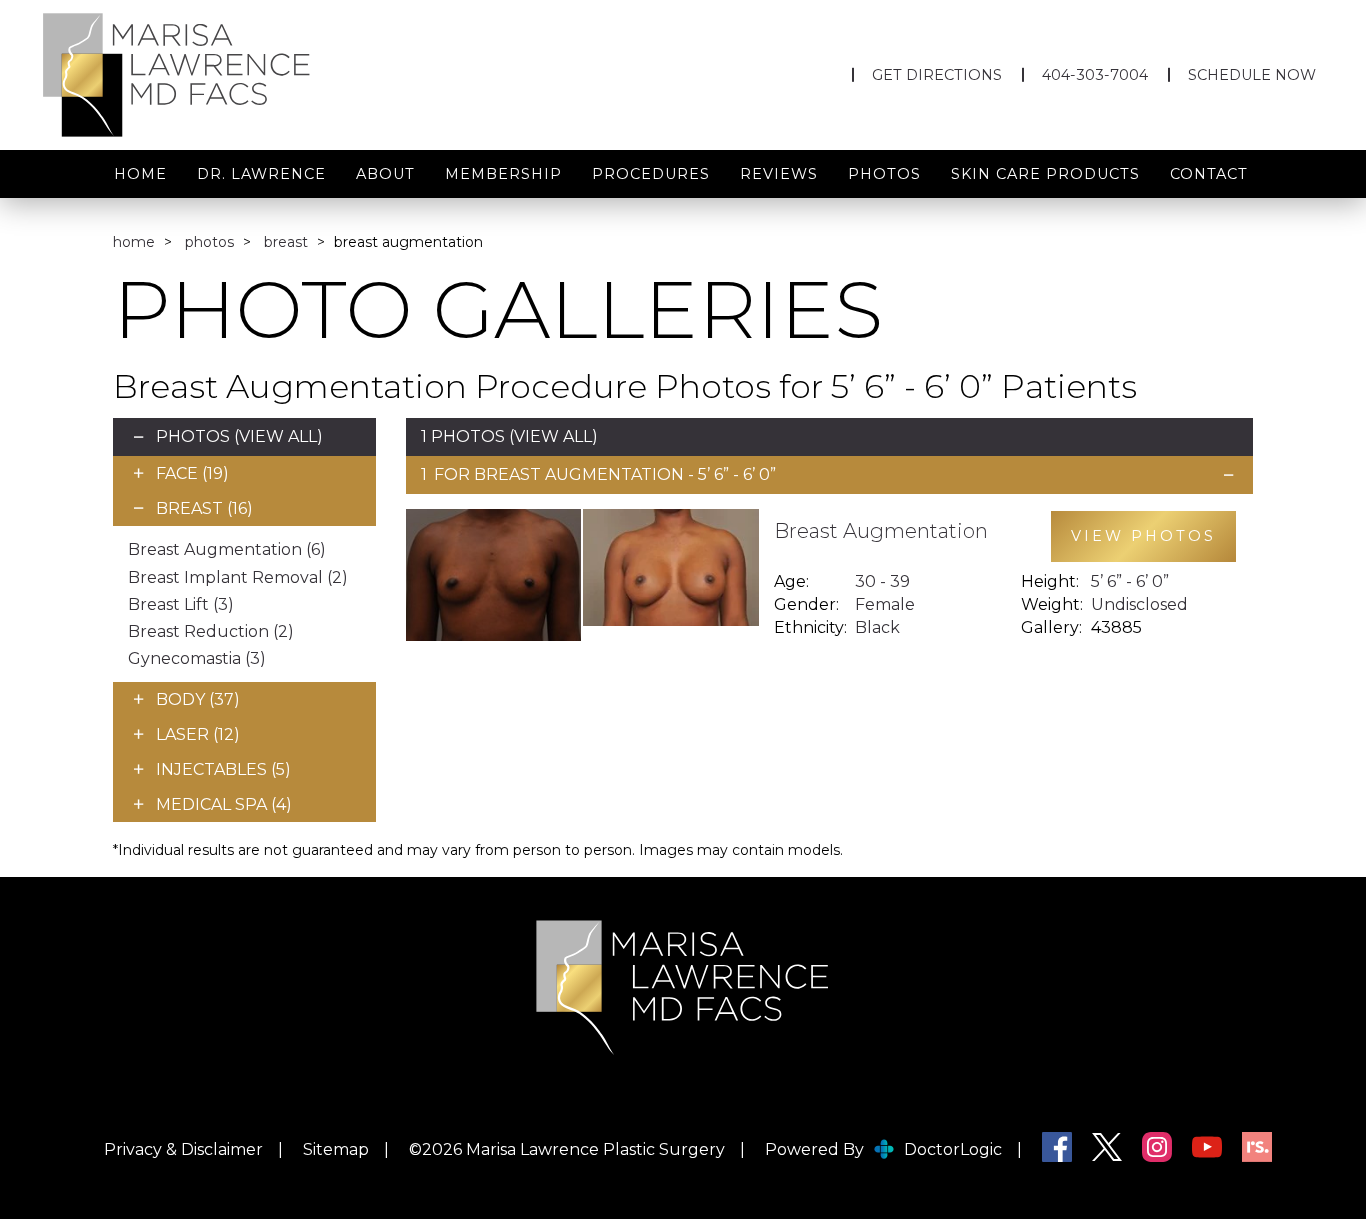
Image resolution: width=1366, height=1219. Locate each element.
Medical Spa (224, 804)
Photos (884, 174)
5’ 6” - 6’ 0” (1130, 581)
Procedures (651, 174)
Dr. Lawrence (261, 174)
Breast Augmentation (227, 549)
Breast (286, 242)
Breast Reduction (211, 631)
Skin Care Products (1045, 174)
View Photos (1143, 536)
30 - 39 (882, 581)
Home (140, 174)
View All (278, 436)
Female (885, 604)
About (385, 174)
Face (192, 473)
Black (877, 627)
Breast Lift (181, 604)
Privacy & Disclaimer (183, 1149)
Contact (1209, 174)
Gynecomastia (197, 658)
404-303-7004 (1095, 75)
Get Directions (937, 75)
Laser (198, 734)
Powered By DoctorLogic (883, 1149)
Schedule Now (1252, 75)
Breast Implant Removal (238, 577)
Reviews (779, 174)
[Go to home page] (233, 75)
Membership (503, 174)
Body (198, 699)
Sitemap (336, 1149)
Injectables (223, 769)
